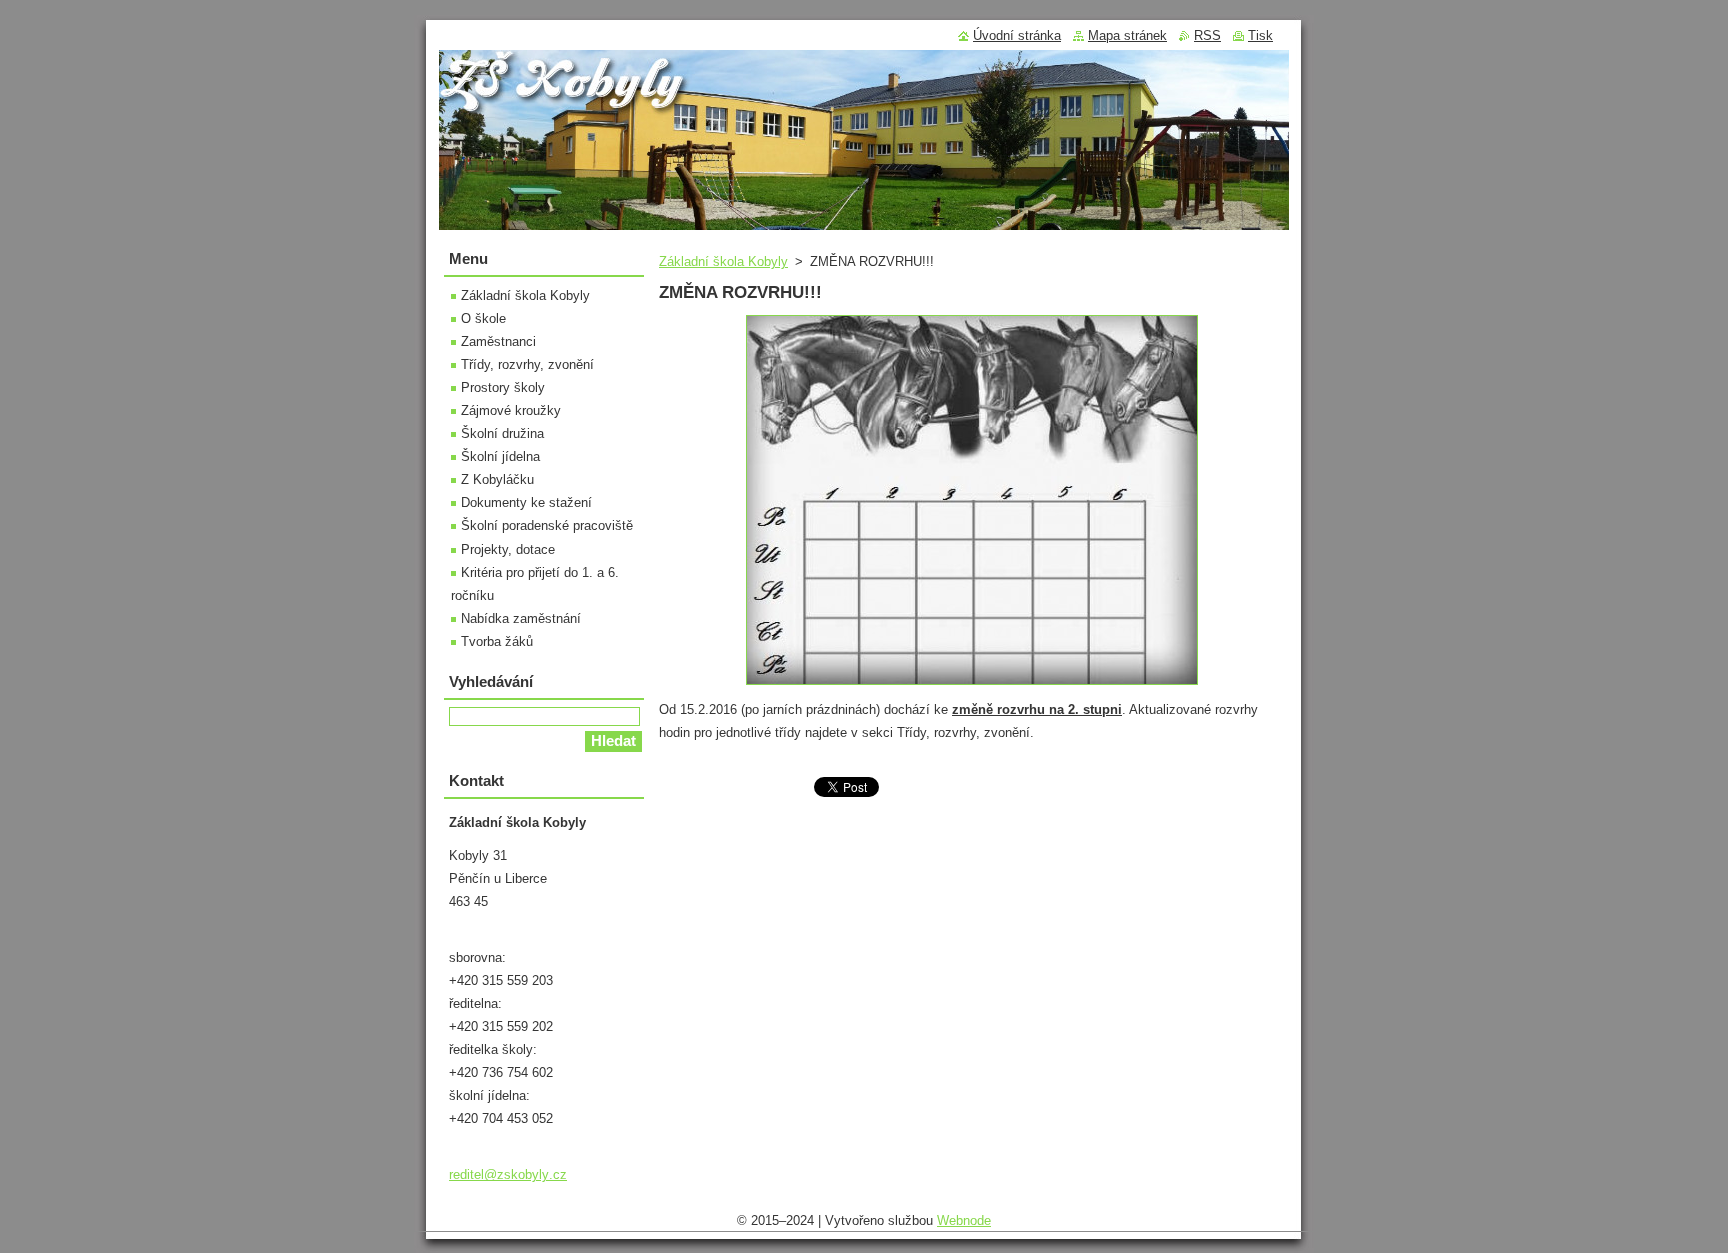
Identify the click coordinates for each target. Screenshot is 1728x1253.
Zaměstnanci (498, 341)
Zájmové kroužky (511, 410)
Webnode (964, 1220)
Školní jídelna (500, 456)
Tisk (1260, 35)
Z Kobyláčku (497, 479)
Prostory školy (503, 387)
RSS (1207, 35)
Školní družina (502, 433)
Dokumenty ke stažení (526, 502)
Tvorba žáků (497, 641)
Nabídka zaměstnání (521, 618)
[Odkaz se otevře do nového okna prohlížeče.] (972, 685)
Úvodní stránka (1017, 35)
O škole (483, 318)
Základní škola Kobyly (723, 261)
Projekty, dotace (508, 549)
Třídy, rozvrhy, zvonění (527, 364)
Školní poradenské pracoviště (547, 525)
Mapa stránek (1127, 35)
